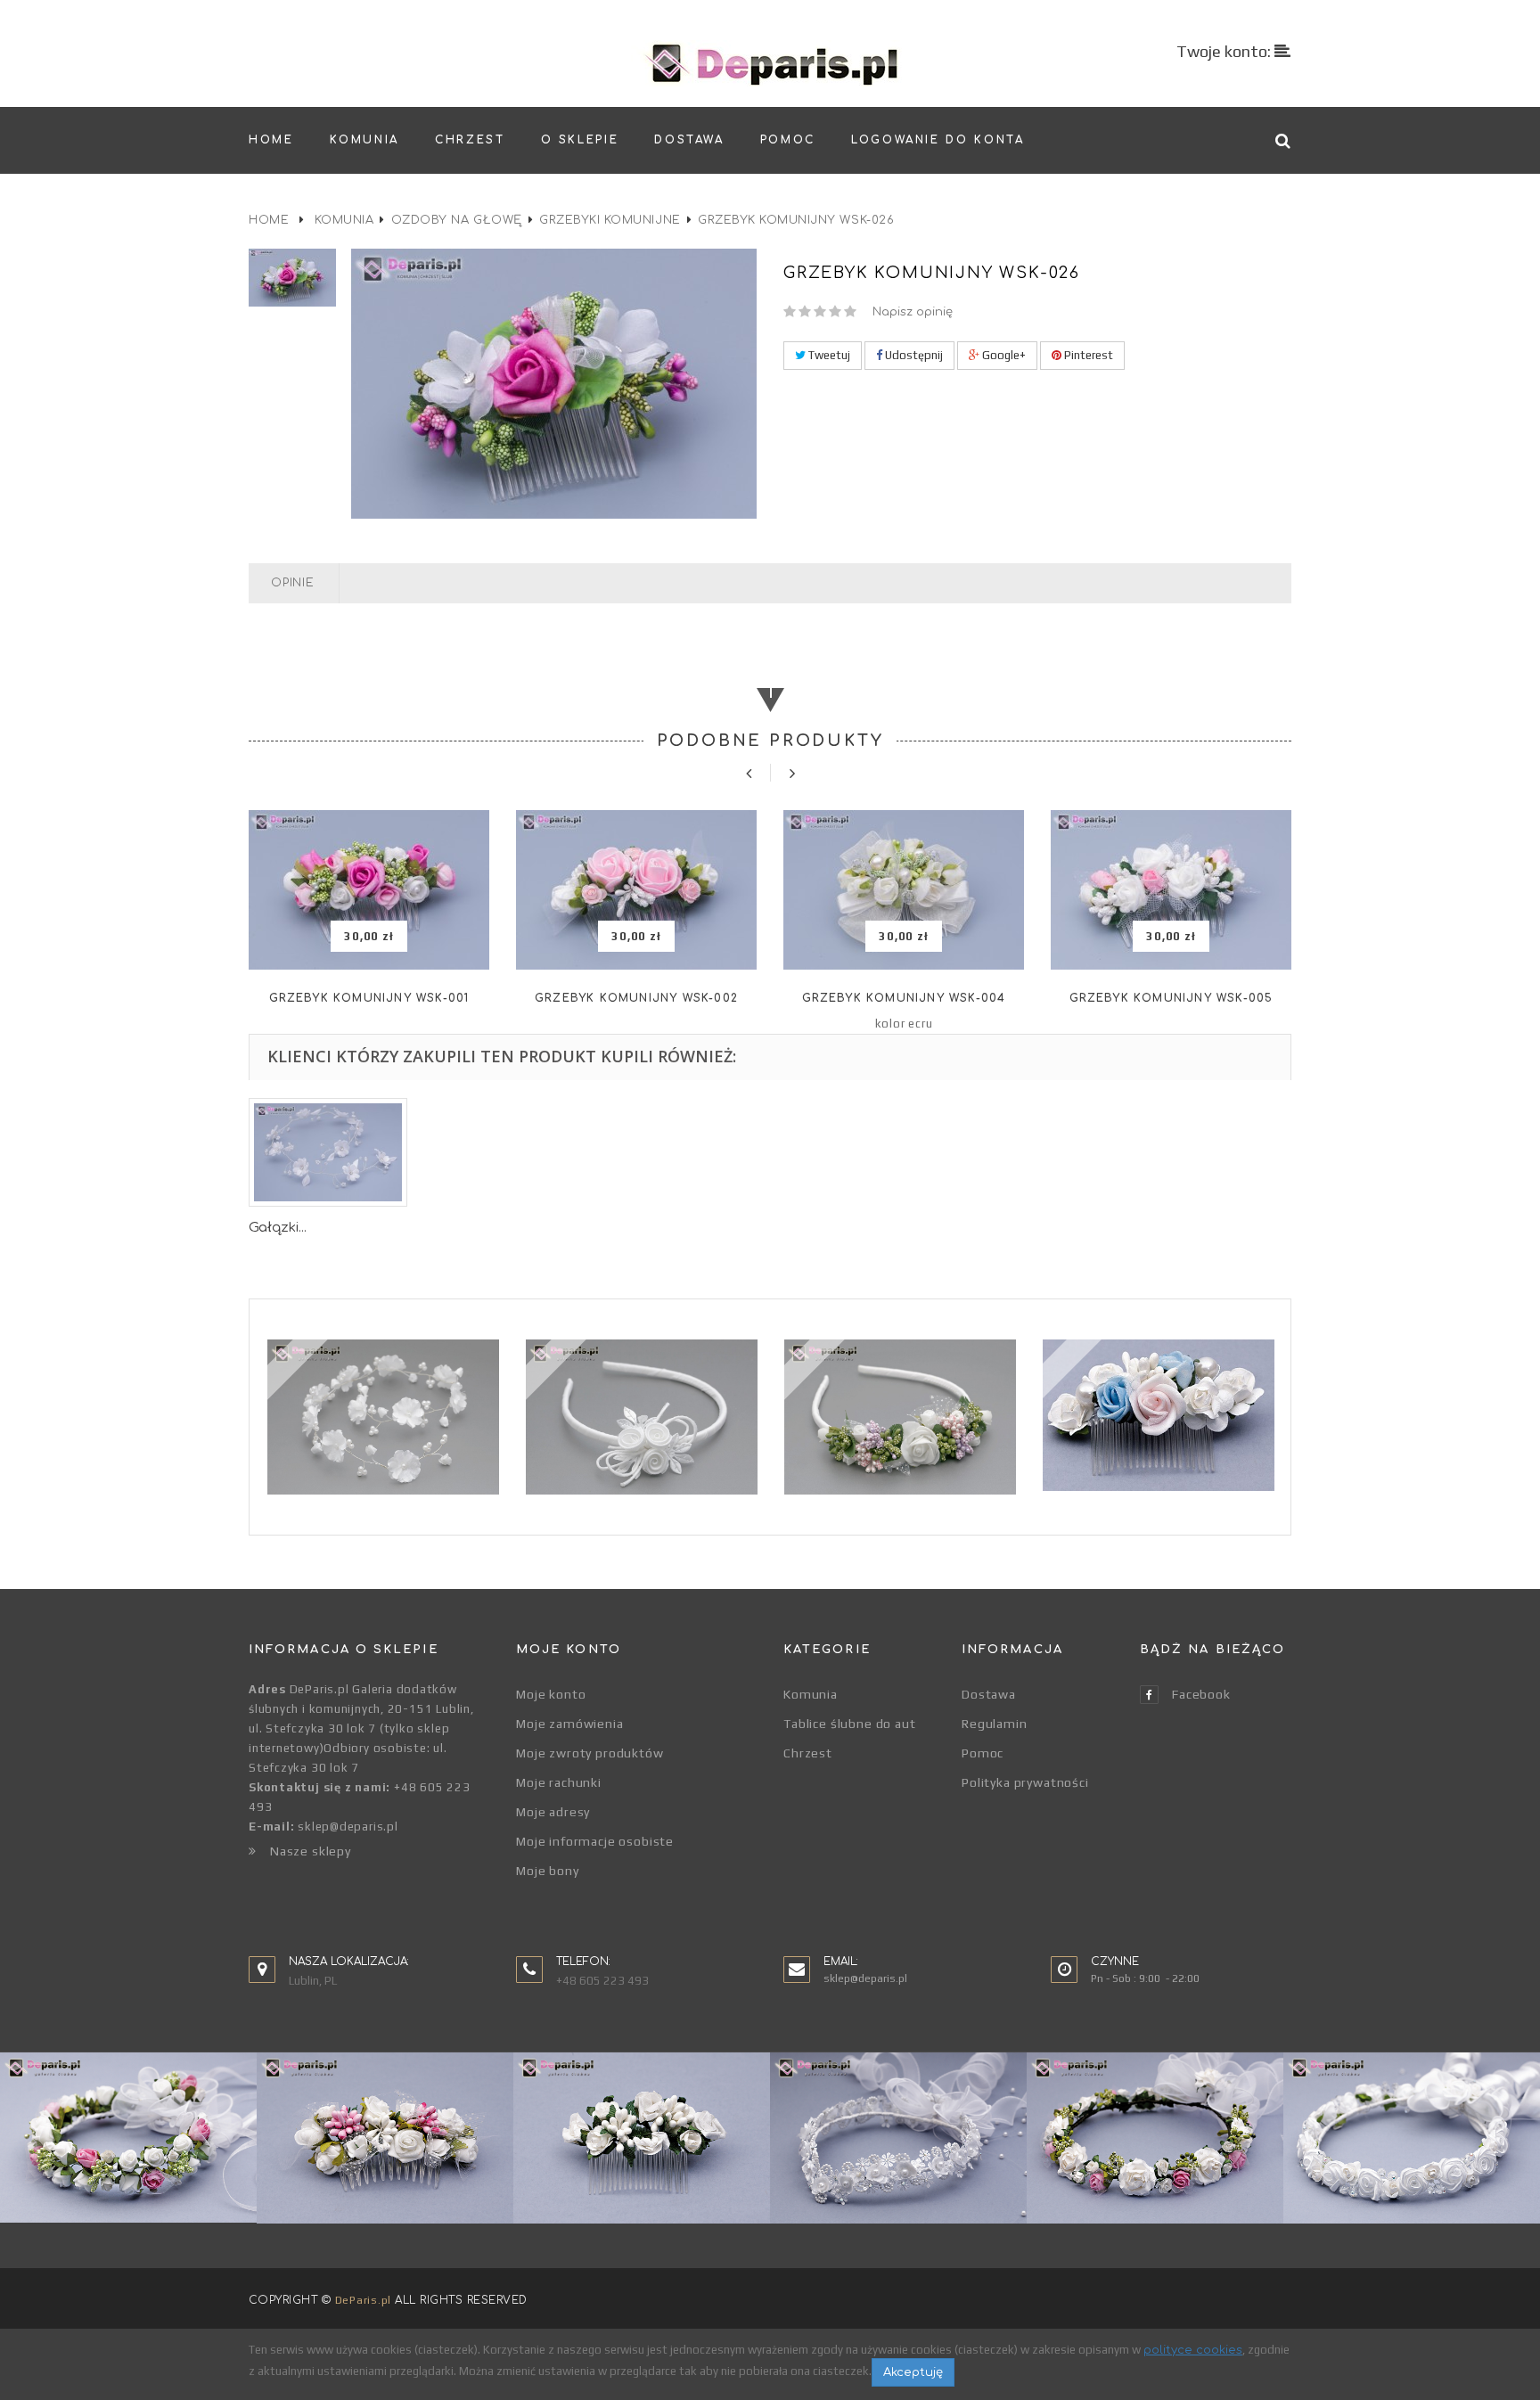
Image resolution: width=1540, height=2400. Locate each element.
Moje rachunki (559, 1782)
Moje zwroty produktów (590, 1753)
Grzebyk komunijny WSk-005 (1171, 998)
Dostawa (989, 1694)
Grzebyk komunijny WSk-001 (369, 998)
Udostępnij (913, 355)
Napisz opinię (913, 312)
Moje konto (551, 1694)
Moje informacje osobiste (595, 1841)
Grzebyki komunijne (610, 220)
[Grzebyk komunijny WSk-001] (369, 890)
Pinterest (1087, 355)
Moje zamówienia (570, 1724)
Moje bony (548, 1871)
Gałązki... (278, 1228)
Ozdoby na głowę (457, 220)
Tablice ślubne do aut (850, 1724)
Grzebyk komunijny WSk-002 (636, 998)
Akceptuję (913, 2372)
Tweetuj (828, 355)
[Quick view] (369, 936)
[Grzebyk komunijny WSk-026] (293, 278)
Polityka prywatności (1025, 1782)
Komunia (344, 220)
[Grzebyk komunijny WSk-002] (636, 890)
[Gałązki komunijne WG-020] (328, 1152)
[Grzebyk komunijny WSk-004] (904, 890)
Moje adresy (553, 1812)
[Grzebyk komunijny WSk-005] (1171, 890)
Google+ (1003, 355)
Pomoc (983, 1753)
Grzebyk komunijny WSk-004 (904, 998)
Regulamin (995, 1724)
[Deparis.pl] (770, 63)
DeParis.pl (363, 2300)
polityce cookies (1193, 2350)
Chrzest (808, 1753)
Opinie (293, 583)
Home (269, 220)
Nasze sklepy (311, 1851)
